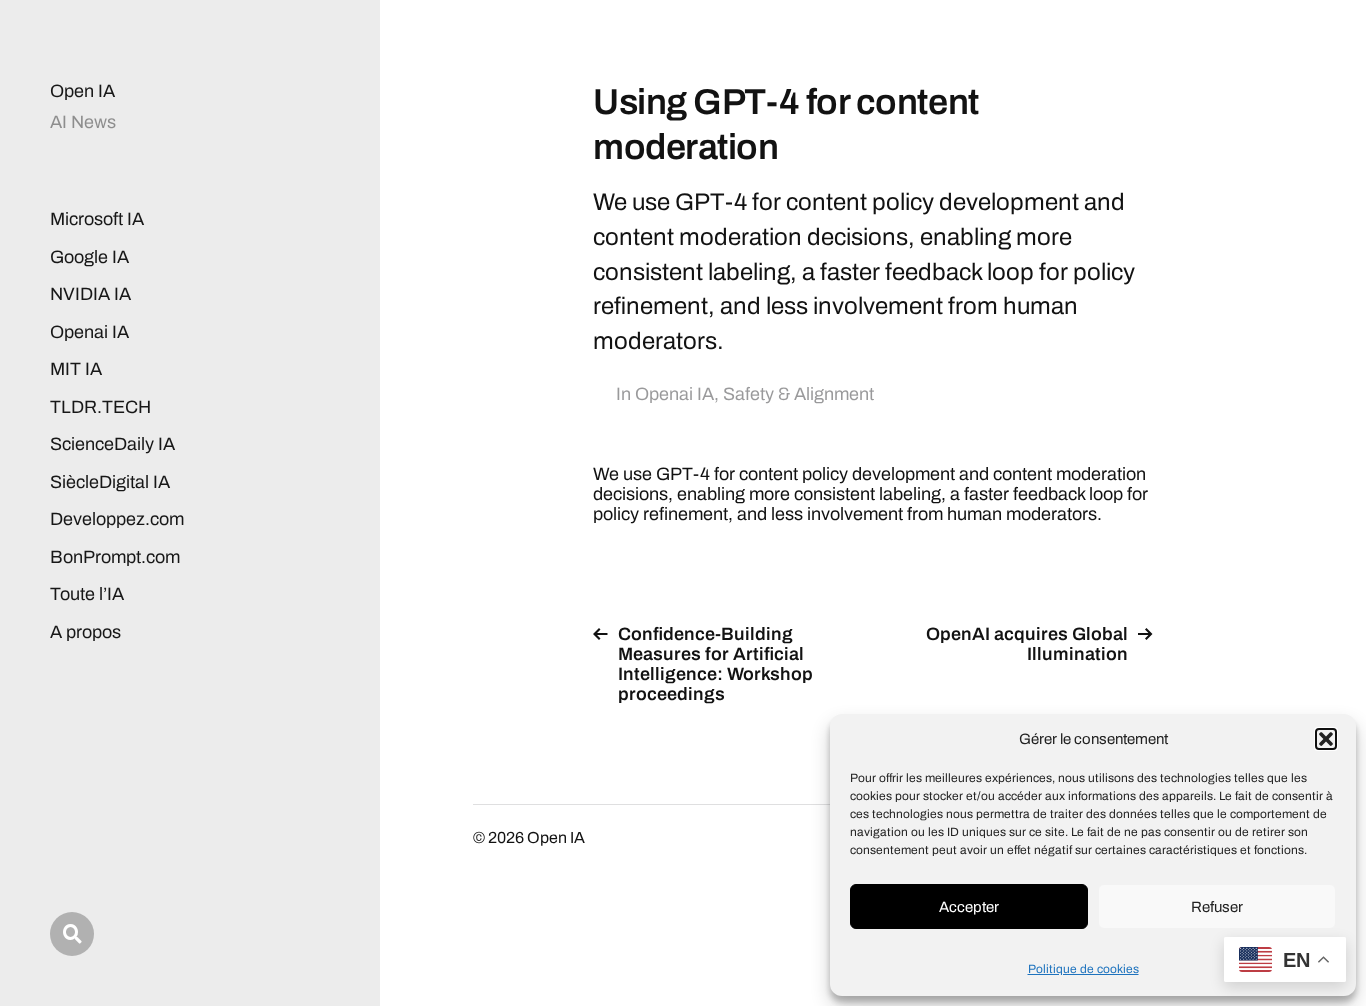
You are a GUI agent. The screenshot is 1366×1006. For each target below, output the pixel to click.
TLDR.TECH (100, 407)
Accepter (969, 907)
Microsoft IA (97, 219)
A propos (85, 632)
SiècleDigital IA (110, 482)
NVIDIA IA (90, 294)
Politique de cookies (1083, 969)
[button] (1326, 739)
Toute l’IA (87, 594)
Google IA (89, 257)
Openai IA (89, 332)
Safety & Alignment (798, 394)
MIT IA (76, 369)
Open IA (82, 91)
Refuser (1217, 907)
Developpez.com (117, 519)
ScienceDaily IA (112, 444)
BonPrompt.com (115, 557)
